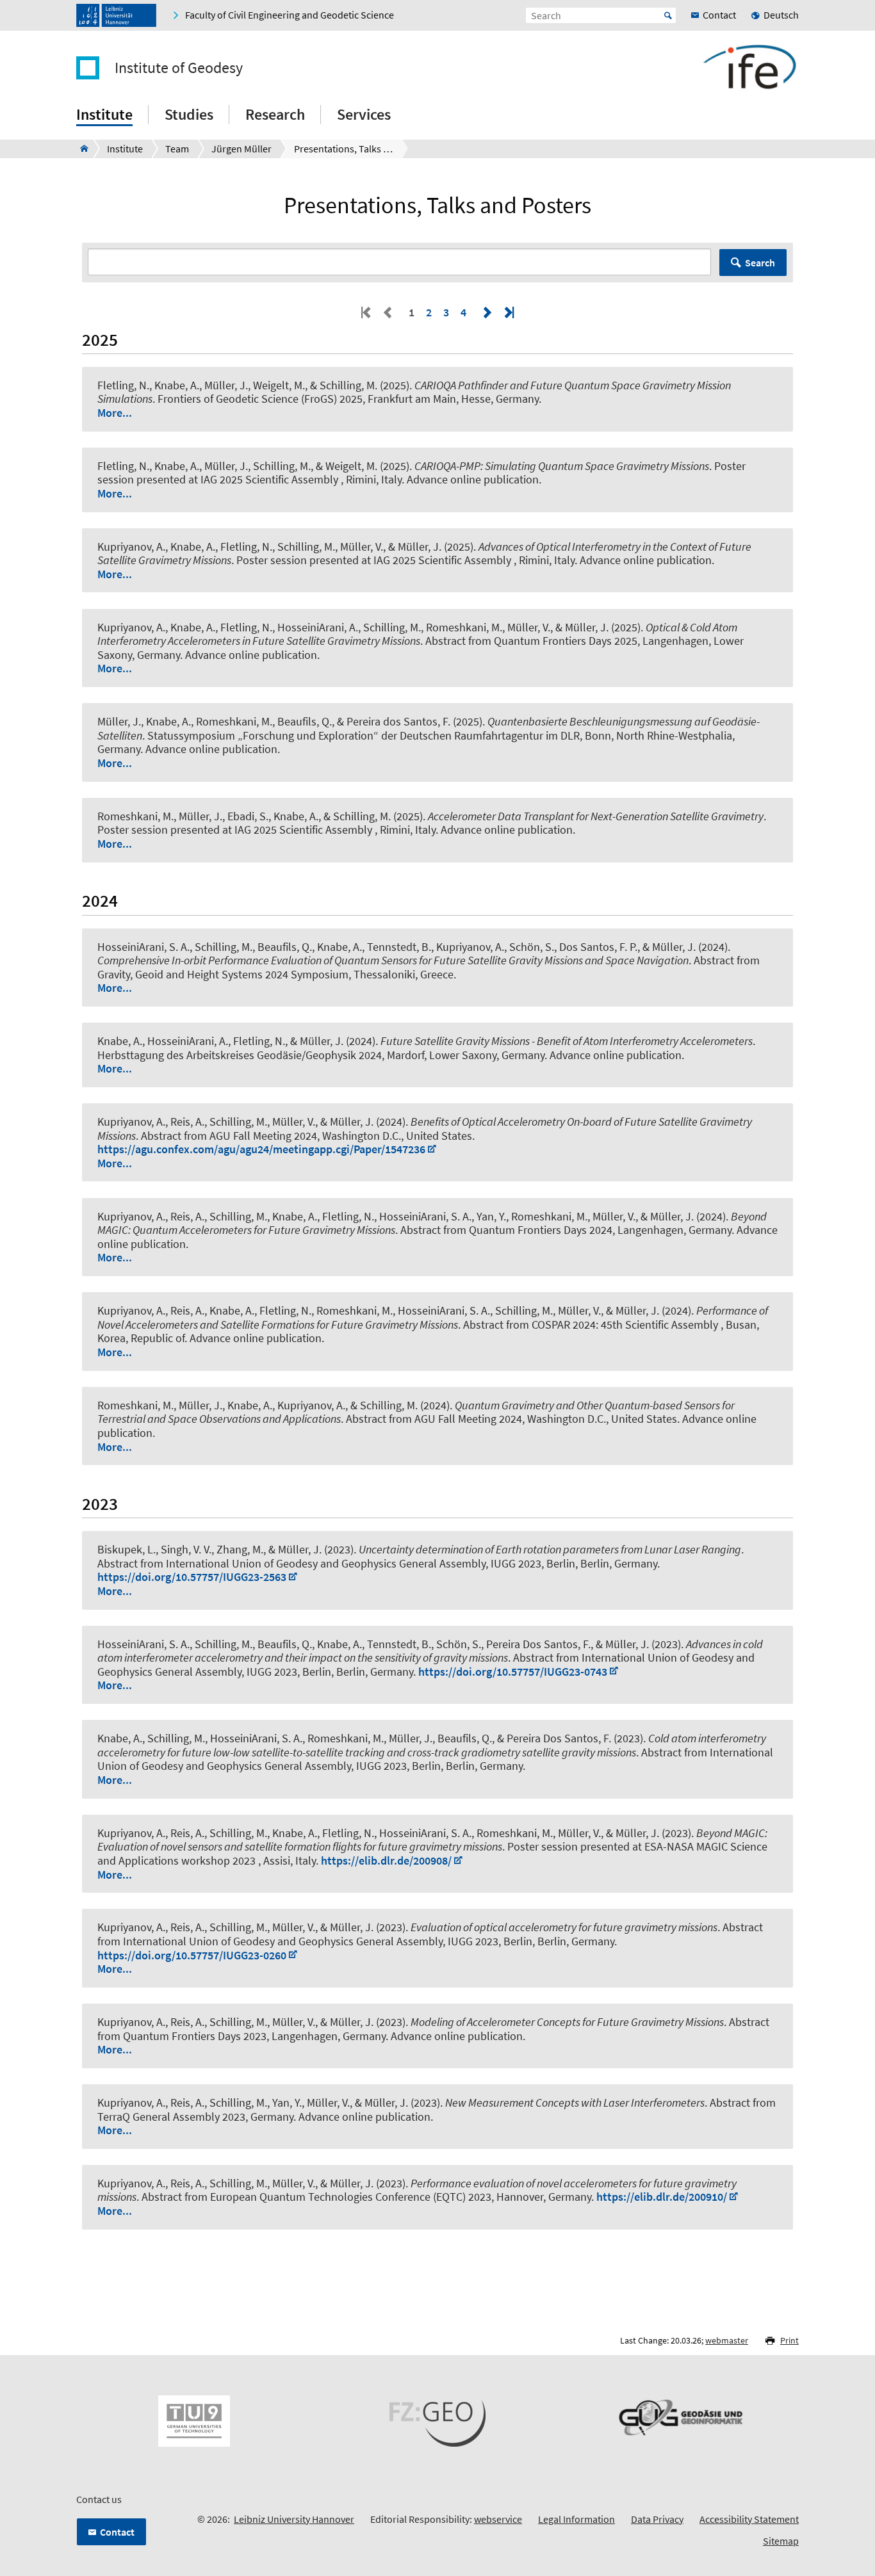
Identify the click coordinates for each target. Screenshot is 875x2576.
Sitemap (781, 2541)
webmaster (727, 2340)
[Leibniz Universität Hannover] (116, 15)
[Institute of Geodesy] (80, 149)
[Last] (508, 312)
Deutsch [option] (781, 15)
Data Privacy (657, 2519)
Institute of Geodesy (179, 68)
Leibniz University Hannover (294, 2519)
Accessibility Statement (749, 2519)
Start (668, 15)
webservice (498, 2519)
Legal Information (577, 2519)
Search (760, 263)
